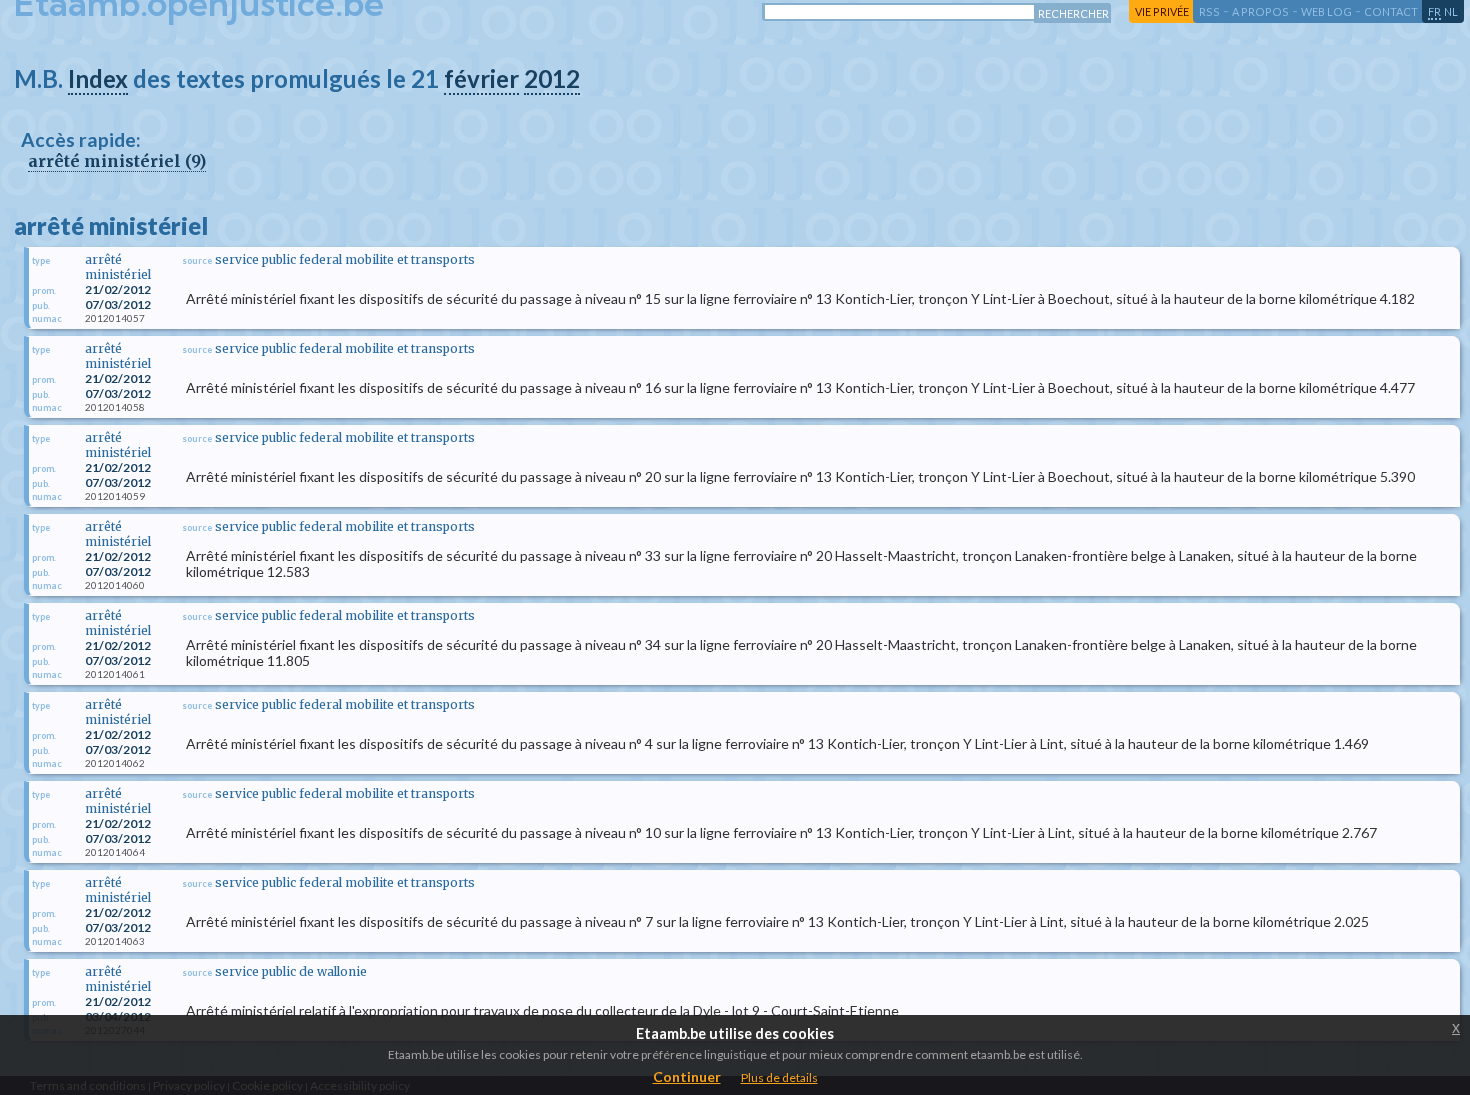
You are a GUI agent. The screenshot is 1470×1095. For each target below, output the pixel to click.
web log (1326, 11)
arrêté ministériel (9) (117, 161)
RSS (1209, 11)
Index (98, 78)
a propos (1260, 11)
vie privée (1162, 11)
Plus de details (779, 1077)
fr (1434, 11)
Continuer (687, 1076)
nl (1451, 11)
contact (1391, 11)
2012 (552, 78)
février (481, 78)
